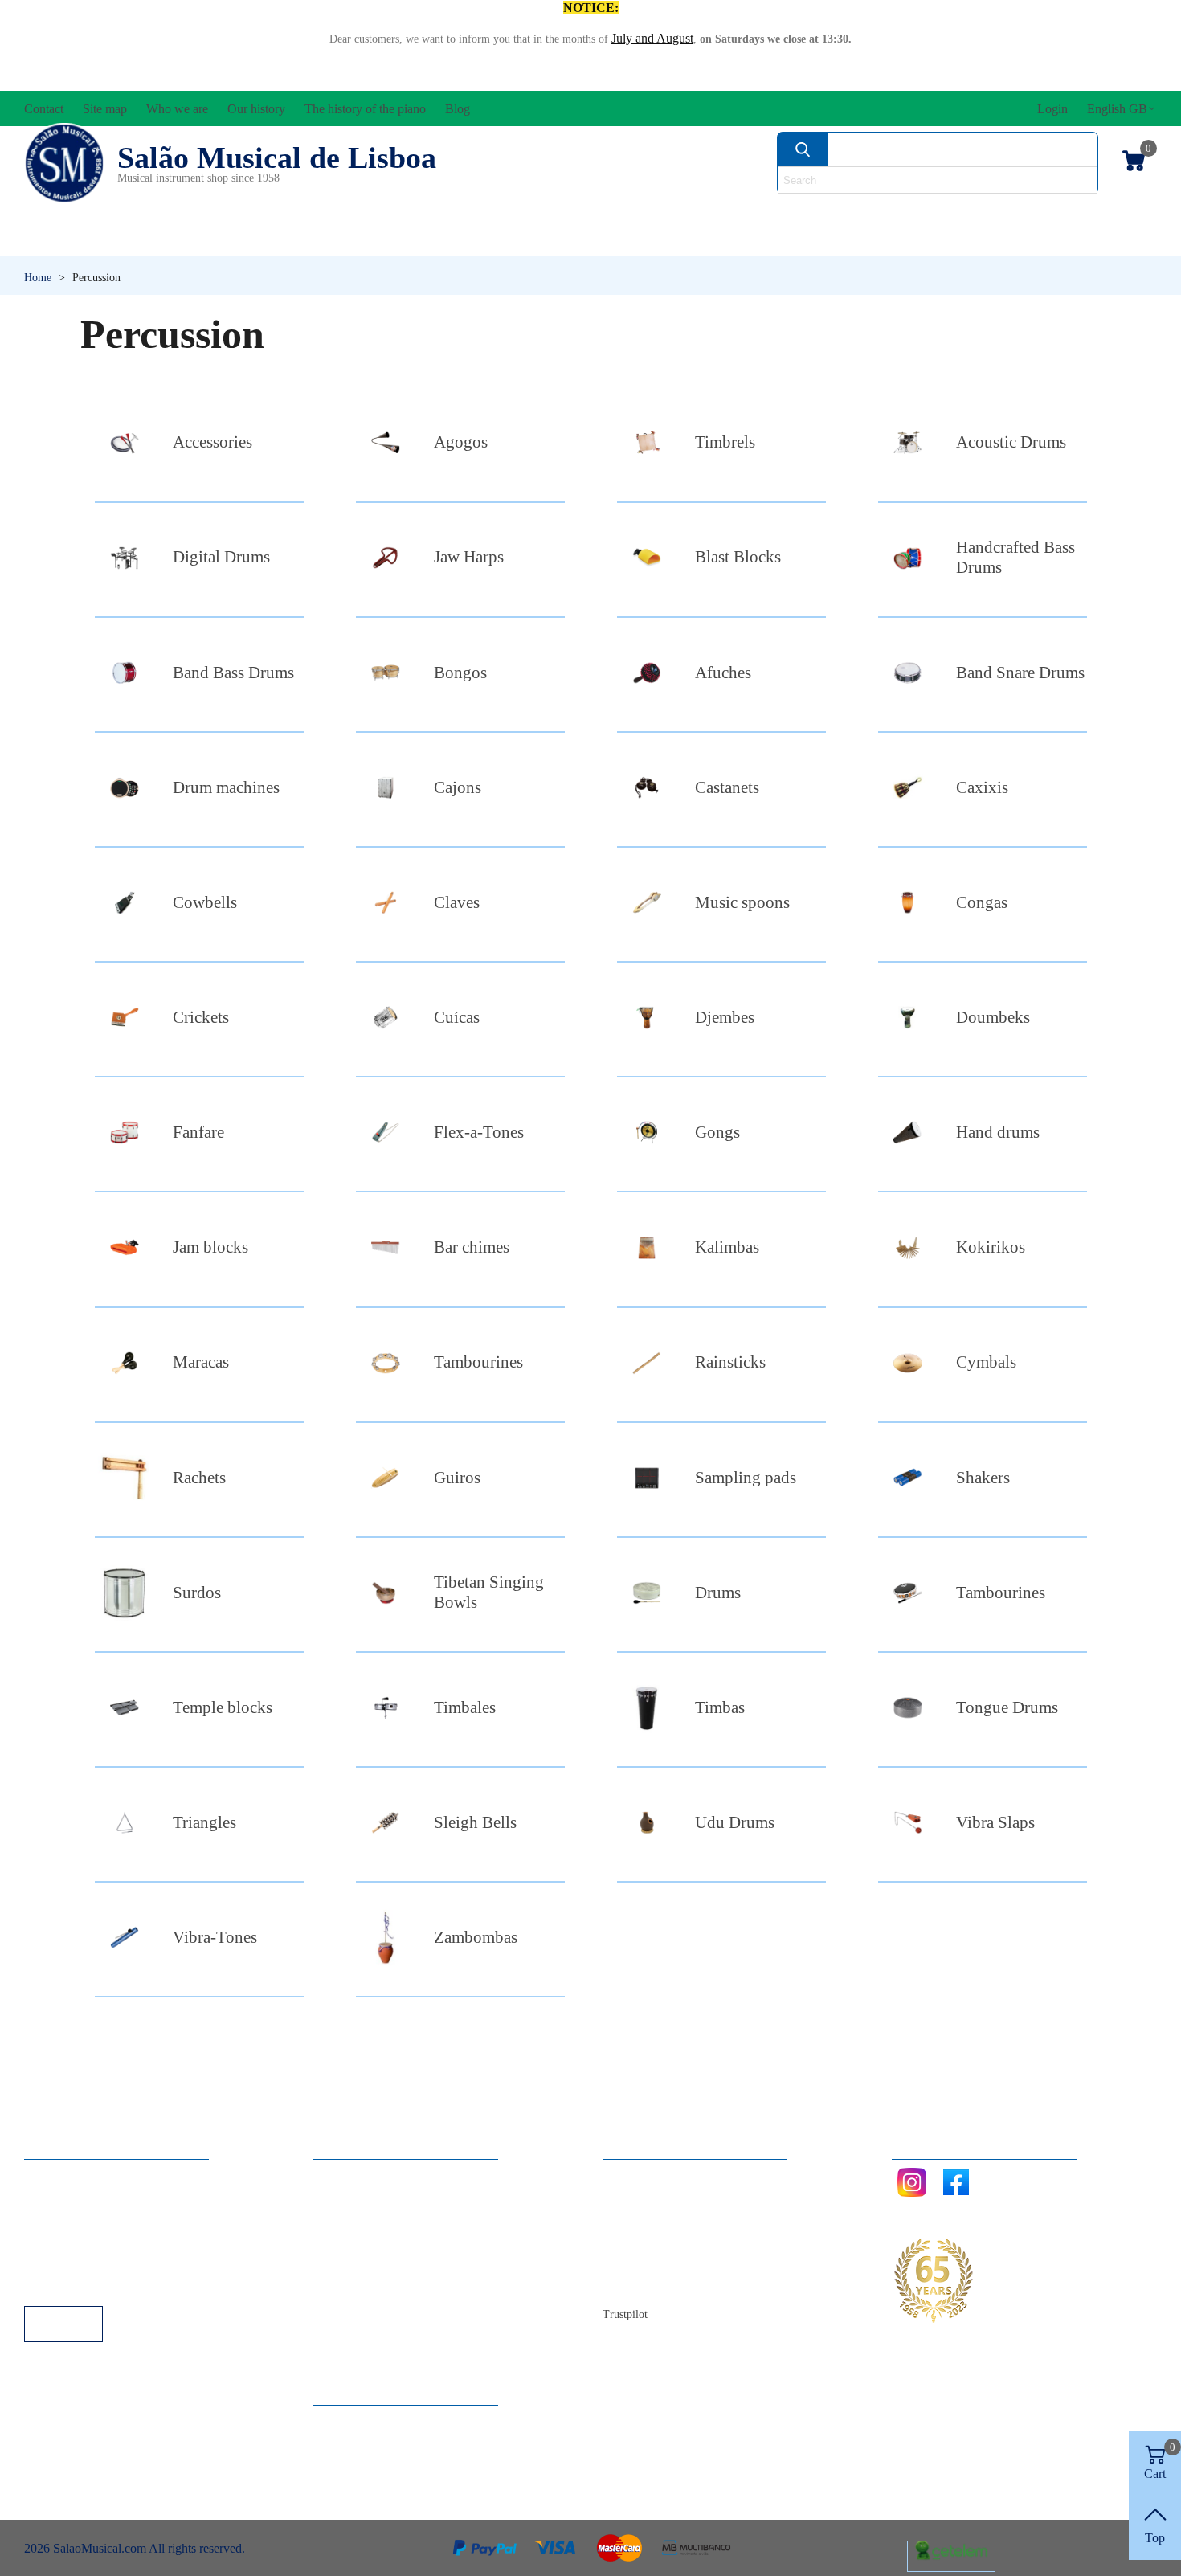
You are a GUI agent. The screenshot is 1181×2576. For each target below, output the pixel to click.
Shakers (983, 1478)
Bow (664, 213)
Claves (457, 902)
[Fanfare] (125, 1133)
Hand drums (998, 1132)
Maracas (201, 1362)
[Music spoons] (647, 903)
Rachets (199, 1478)
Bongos (460, 673)
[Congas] (908, 903)
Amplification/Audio (482, 213)
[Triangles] (125, 1823)
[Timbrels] (647, 442)
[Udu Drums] (647, 1823)
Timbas (720, 1707)
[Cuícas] (386, 1018)
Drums (718, 1593)
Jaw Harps (469, 557)
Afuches (723, 673)
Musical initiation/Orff (150, 241)
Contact (638, 2175)
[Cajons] (386, 788)
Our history (648, 2241)
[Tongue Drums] (908, 1708)
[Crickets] (125, 1018)
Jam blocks (210, 1247)
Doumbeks (993, 1017)
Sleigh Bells (475, 1822)
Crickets (201, 1017)
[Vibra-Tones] (125, 1938)
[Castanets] (647, 788)
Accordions (263, 213)
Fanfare (198, 1132)
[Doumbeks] (908, 1018)
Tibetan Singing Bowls (489, 1592)
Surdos (197, 1593)
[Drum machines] (125, 788)
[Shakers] (908, 1478)
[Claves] (386, 903)
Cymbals (986, 1362)
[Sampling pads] (647, 1478)
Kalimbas (727, 1247)
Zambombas (476, 1937)
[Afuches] (647, 673)
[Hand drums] (908, 1133)
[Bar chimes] (386, 1247)
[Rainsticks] (647, 1363)
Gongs (717, 1132)
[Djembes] (647, 1018)
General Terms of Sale (97, 2241)
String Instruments (844, 213)
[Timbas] (647, 1708)
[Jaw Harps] (386, 558)
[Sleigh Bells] (386, 1823)
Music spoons (742, 902)
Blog (631, 2284)
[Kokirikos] (908, 1247)
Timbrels (725, 442)
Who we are (650, 2219)
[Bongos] (386, 673)
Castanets (727, 787)
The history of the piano (679, 2262)
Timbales (465, 1707)
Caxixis (982, 787)
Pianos (633, 241)
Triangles (204, 1822)
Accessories (83, 213)
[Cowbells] (125, 903)
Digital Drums (221, 557)
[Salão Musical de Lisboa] (64, 163)
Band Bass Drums (233, 673)
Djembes (725, 1017)
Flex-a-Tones (479, 1132)
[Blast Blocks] (647, 558)
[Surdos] (125, 1593)
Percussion (432, 241)
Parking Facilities (84, 2262)
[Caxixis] (908, 788)
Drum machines (226, 787)
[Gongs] (647, 1133)
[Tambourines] (386, 1363)
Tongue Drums (1007, 1707)
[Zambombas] (386, 1938)
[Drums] (647, 1593)
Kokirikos (991, 1247)
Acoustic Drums (1011, 442)
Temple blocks (223, 1707)
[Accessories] (125, 442)
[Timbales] (386, 1708)
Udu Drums (735, 1822)
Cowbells (205, 902)
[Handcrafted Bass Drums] (908, 558)
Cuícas (457, 1017)
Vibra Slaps (995, 1822)
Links (55, 2197)
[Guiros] (386, 1478)
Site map (641, 2197)
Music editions (1073, 213)
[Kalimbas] (647, 1247)
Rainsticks (730, 1362)
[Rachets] (125, 1478)
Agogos (461, 442)
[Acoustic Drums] (908, 442)
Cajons (458, 787)
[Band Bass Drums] (125, 673)
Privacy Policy (77, 2219)
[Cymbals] (908, 1363)
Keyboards (1000, 241)
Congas (982, 902)
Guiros (457, 1478)
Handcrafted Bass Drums (1015, 557)
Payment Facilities (86, 2284)
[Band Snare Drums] (908, 673)
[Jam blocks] (125, 1247)
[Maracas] (125, 1363)
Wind (806, 241)
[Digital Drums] (125, 558)
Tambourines (478, 1362)
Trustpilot (625, 2314)
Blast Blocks (738, 557)
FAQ (53, 2175)
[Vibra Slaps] (908, 1823)
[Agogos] (386, 442)
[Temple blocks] (125, 1708)
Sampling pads (746, 1478)
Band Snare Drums (1020, 673)
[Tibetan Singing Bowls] (386, 1593)
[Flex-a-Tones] (386, 1133)
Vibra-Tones (215, 1937)
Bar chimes (472, 1247)
